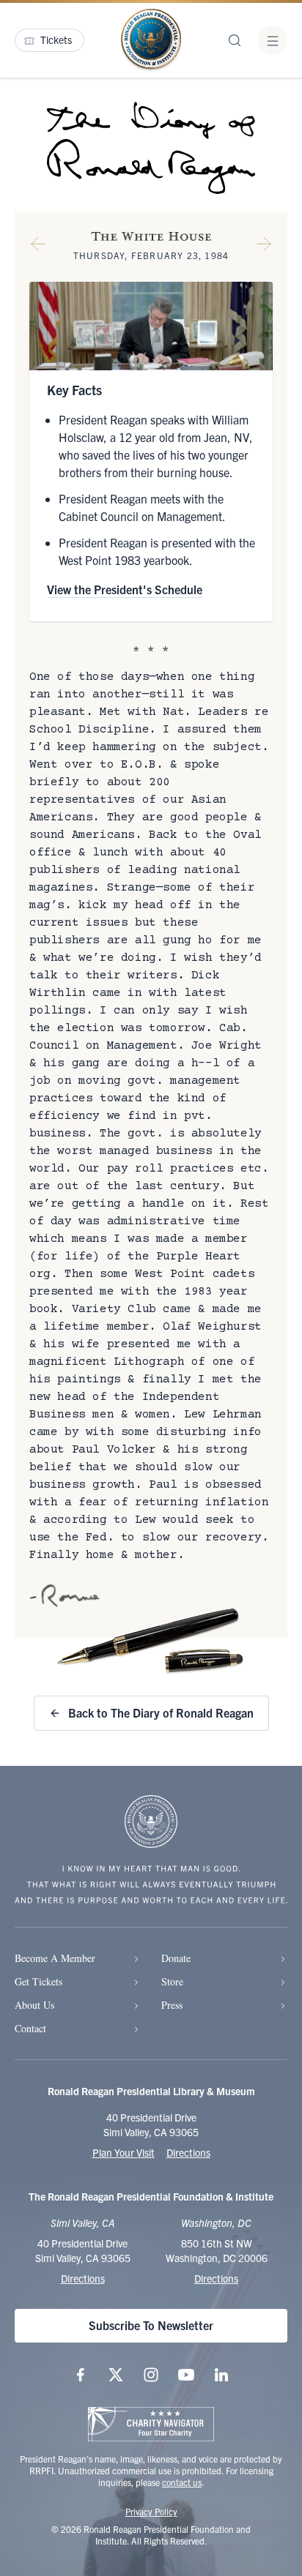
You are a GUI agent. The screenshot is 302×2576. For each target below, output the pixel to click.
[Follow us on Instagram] (151, 2375)
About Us (34, 2005)
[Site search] (235, 40)
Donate (176, 1958)
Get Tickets (38, 1981)
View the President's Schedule (125, 589)
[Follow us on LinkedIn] (221, 2375)
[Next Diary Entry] (264, 247)
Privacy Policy (151, 2511)
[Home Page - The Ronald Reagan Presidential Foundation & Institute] (151, 40)
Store (172, 1981)
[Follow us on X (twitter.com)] (116, 2375)
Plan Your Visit (124, 2152)
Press (172, 2005)
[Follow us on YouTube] (186, 2375)
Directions (188, 2152)
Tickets (56, 40)
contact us (182, 2482)
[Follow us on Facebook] (81, 2375)
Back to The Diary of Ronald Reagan (161, 1712)
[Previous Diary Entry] (38, 247)
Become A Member (55, 1958)
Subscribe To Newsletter (151, 2325)
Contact (30, 2028)
